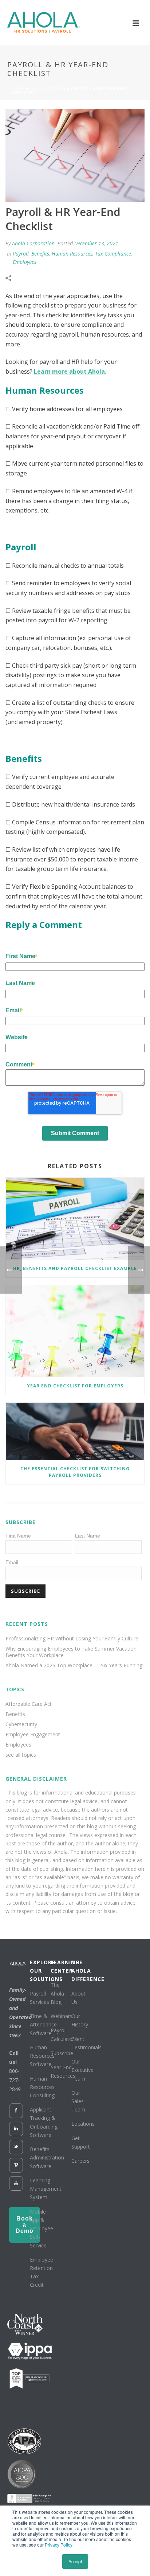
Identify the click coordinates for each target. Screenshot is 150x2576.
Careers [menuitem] (80, 2161)
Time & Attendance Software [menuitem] (43, 2024)
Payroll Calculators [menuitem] (64, 2034)
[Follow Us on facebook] (16, 2111)
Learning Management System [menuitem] (46, 2189)
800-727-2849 (15, 2080)
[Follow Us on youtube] (16, 2183)
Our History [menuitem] (80, 2020)
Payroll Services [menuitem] (40, 1998)
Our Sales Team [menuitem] (78, 2101)
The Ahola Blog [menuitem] (57, 1993)
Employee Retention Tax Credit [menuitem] (42, 2272)
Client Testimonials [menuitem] (86, 2043)
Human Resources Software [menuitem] (42, 2056)
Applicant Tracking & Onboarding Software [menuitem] (44, 2122)
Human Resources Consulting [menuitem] (42, 2087)
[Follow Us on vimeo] (16, 2165)
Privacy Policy (59, 2545)
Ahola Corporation (33, 243)
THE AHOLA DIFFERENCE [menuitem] (80, 1971)
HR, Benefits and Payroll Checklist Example (75, 1268)
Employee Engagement (33, 1735)
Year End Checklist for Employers (75, 1386)
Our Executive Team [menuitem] (82, 2070)
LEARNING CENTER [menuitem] (59, 1966)
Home (18, 89)
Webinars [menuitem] (62, 2016)
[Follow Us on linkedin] (16, 2129)
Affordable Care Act (29, 1704)
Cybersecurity (21, 1724)
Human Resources (72, 254)
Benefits (40, 254)
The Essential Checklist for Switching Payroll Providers (75, 1472)
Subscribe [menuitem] (62, 2053)
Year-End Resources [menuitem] (63, 2071)
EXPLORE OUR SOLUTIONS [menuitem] (38, 1971)
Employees (25, 262)
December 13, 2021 (96, 243)
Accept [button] (75, 2561)
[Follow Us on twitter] (16, 2147)
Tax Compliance (113, 254)
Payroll (21, 254)
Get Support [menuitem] (81, 2142)
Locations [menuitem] (83, 2124)
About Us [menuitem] (78, 1998)
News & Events (48, 89)
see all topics (21, 1755)
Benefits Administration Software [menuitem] (47, 2157)
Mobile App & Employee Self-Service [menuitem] (42, 2229)
